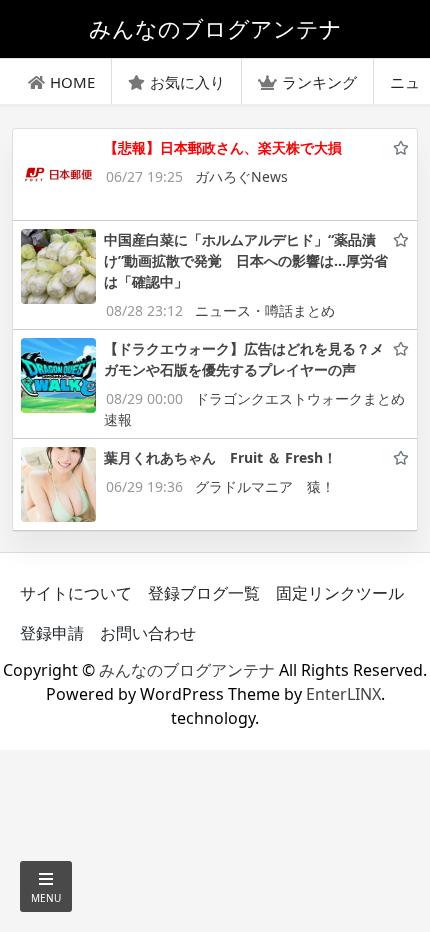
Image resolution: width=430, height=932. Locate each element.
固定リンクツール (340, 593)
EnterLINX (343, 694)
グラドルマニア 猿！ (265, 486)
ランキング (319, 82)
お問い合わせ (148, 633)
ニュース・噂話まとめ (265, 310)
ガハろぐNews (241, 176)
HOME (72, 82)
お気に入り (187, 82)
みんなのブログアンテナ (187, 670)
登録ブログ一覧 (204, 593)
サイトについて (76, 593)
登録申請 (52, 633)
